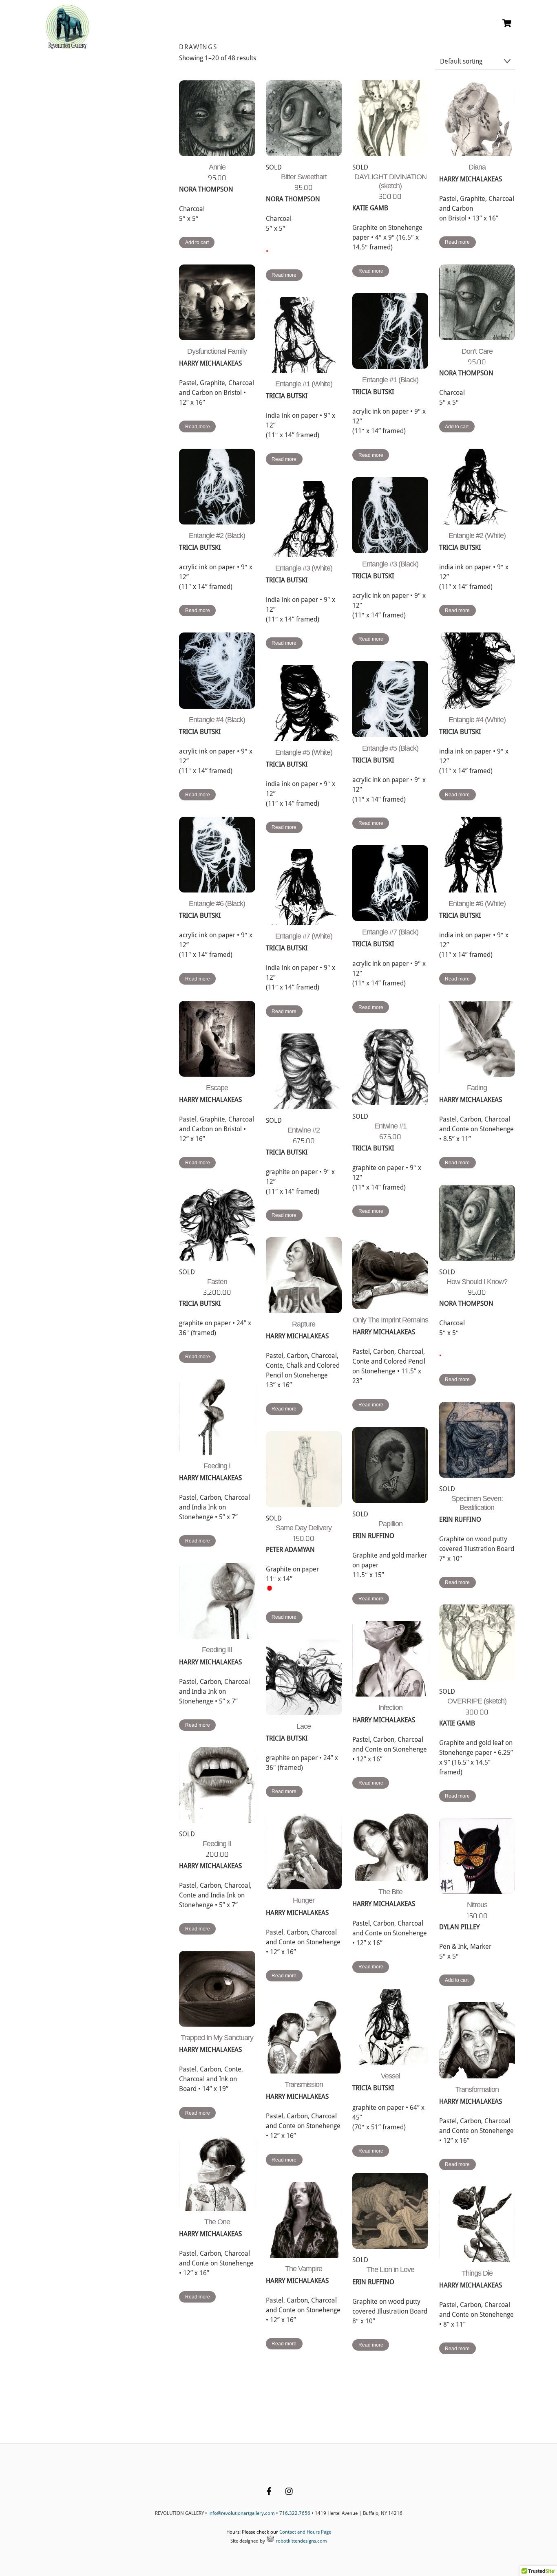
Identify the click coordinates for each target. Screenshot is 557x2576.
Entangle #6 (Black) (217, 903)
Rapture (304, 1324)
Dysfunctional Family (217, 351)
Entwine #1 (390, 1126)
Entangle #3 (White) (304, 568)
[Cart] (507, 23)
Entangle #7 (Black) (390, 932)
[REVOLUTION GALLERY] (67, 46)
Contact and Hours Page (305, 2532)
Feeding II (217, 1844)
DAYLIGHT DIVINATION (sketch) (390, 181)
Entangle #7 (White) (304, 936)
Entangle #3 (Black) (390, 564)
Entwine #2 (304, 1130)
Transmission (304, 2085)
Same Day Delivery (304, 1528)
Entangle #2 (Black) (217, 535)
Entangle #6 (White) (477, 903)
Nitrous (477, 1905)
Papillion (390, 1524)
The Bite (390, 1892)
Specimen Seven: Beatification (477, 1503)
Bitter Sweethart (304, 177)
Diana (477, 167)
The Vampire (304, 2269)
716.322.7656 (295, 2513)
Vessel (390, 2076)
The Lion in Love (390, 2270)
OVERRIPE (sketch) (477, 1701)
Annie (217, 167)
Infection (390, 1708)
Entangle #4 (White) (477, 720)
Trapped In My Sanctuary (217, 2038)
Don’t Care (477, 351)
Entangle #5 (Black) (390, 748)
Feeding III (217, 1650)
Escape (217, 1088)
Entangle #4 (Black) (217, 720)
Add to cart (197, 242)
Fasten (217, 1282)
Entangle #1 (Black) (390, 380)
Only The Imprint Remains (390, 1320)
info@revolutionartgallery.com (242, 2513)
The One (217, 2222)
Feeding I (217, 1466)
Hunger (304, 1900)
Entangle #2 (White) (477, 535)
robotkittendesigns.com (301, 2541)
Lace (304, 1726)
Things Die (477, 2273)
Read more (284, 275)
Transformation (477, 2089)
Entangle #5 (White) (304, 752)
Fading (477, 1088)
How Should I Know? (477, 1282)
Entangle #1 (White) (304, 384)
